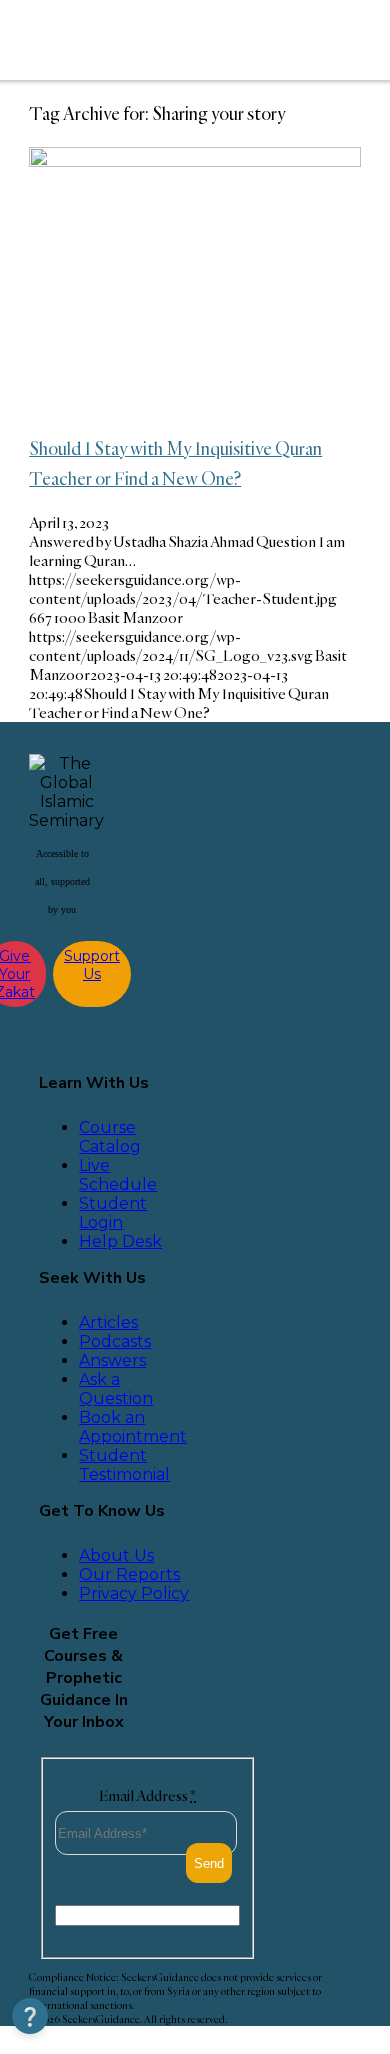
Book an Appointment (133, 1427)
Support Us (92, 965)
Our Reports (129, 1574)
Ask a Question (116, 1389)
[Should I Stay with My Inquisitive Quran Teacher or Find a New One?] (195, 161)
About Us (116, 1555)
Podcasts (115, 1341)
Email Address (147, 1795)
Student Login (113, 1213)
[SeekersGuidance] (161, 40)
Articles (108, 1322)
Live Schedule (118, 1175)
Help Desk (120, 1241)
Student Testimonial (124, 1465)
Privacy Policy (134, 1593)
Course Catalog (110, 1137)
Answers (112, 1360)
